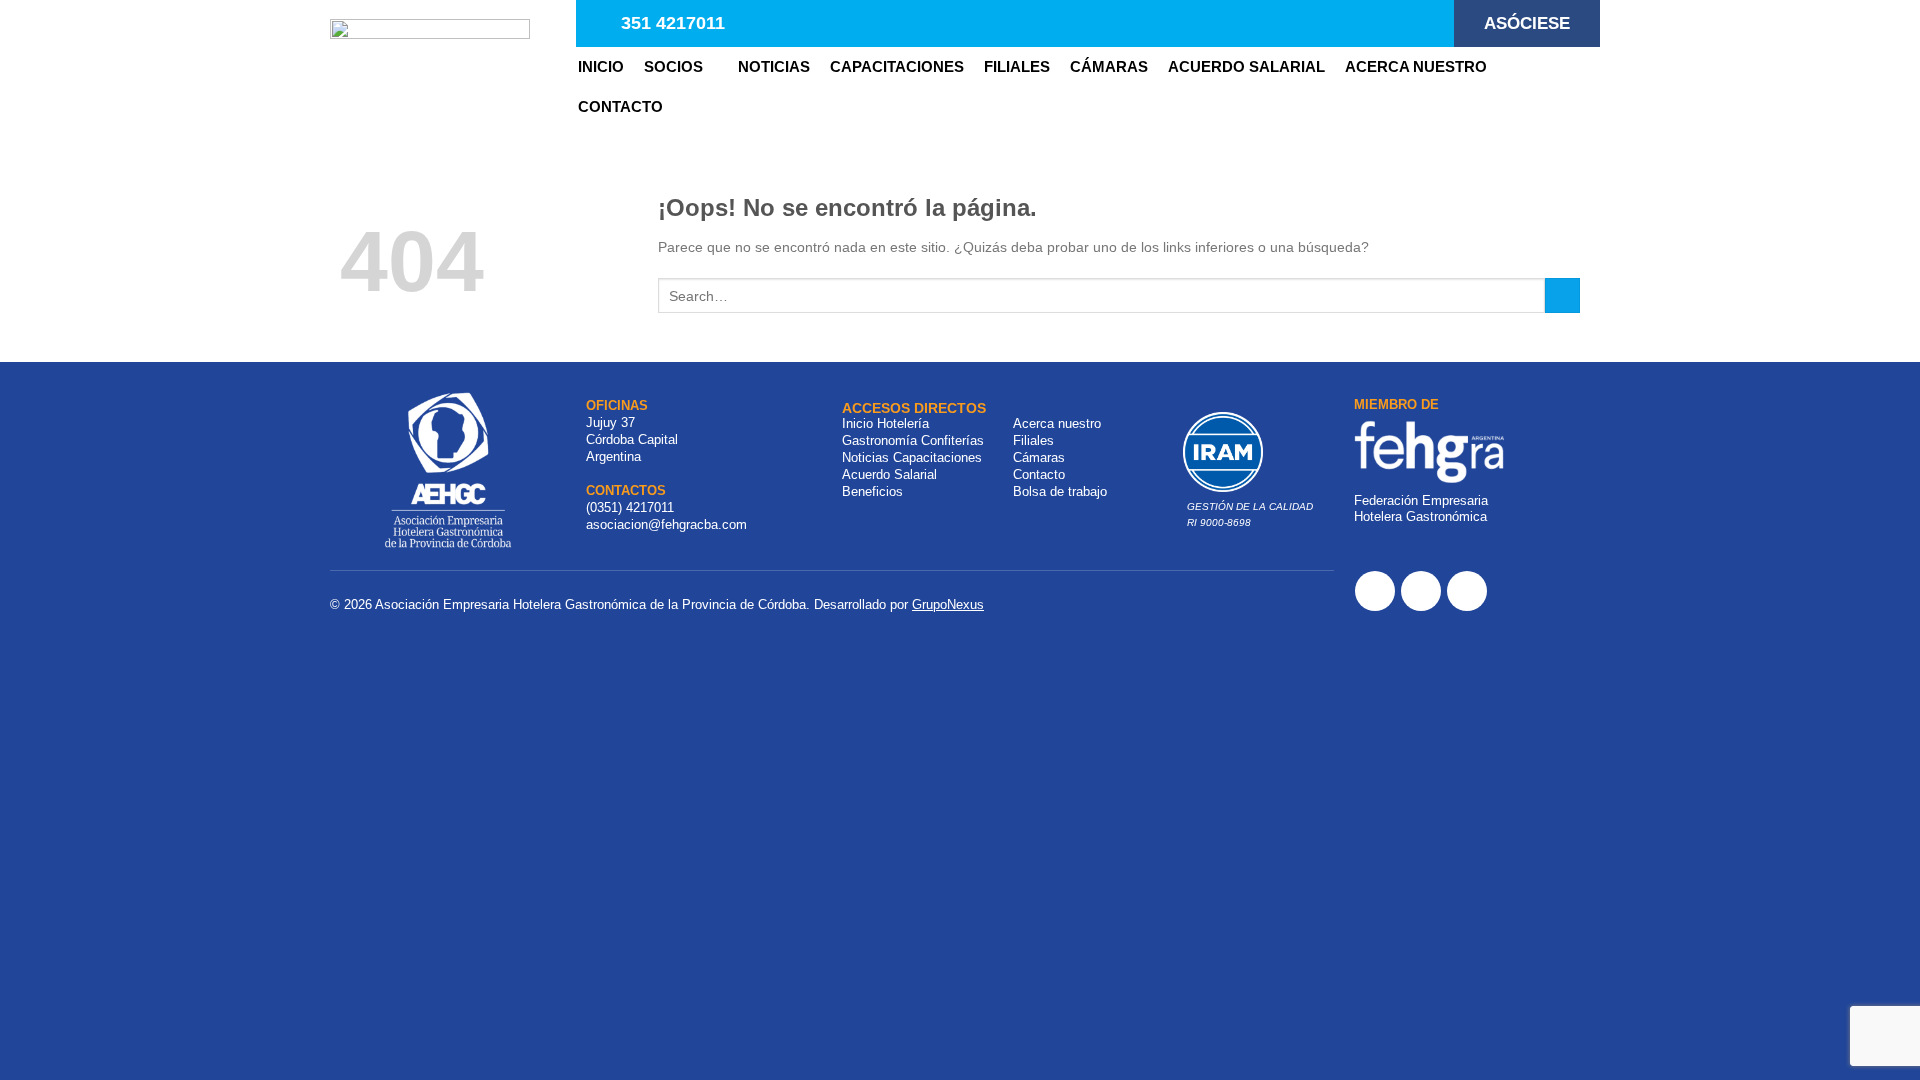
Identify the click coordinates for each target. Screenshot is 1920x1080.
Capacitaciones (897, 66)
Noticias (865, 457)
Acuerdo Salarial (1246, 66)
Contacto (1039, 474)
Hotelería (903, 423)
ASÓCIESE (1527, 23)
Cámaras (1109, 66)
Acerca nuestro (1416, 66)
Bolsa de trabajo (1060, 491)
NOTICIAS (774, 66)
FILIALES (1017, 66)
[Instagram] (1421, 591)
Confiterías (952, 440)
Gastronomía (879, 440)
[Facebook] (1375, 591)
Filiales (1033, 440)
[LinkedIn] (1467, 591)
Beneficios (872, 491)
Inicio (601, 66)
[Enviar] (1562, 296)
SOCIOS (673, 66)
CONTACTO (620, 106)
